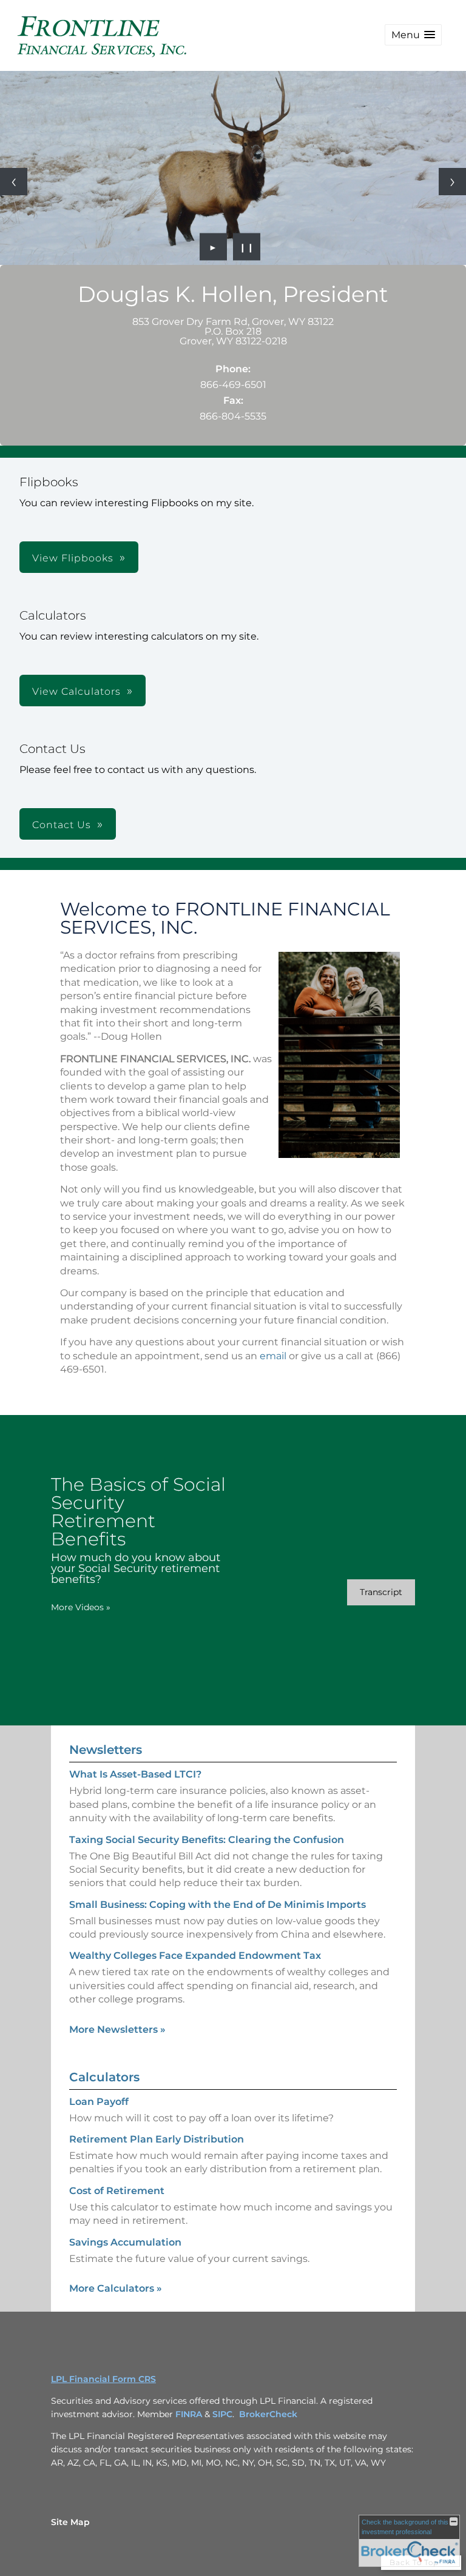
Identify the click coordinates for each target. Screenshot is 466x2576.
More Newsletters (117, 2029)
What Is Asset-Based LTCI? (135, 1774)
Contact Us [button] (62, 825)
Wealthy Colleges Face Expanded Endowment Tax (195, 1955)
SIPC (222, 2414)
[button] (413, 35)
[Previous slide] (14, 182)
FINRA (189, 2414)
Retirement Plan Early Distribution (157, 2139)
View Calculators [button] (76, 691)
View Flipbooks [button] (73, 558)
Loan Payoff (99, 2102)
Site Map (70, 2522)
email (273, 1356)
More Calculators (116, 2288)
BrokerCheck (268, 2414)
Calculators (104, 2077)
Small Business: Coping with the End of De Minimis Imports (218, 1905)
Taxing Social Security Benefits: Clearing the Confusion (207, 1840)
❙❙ (247, 247)
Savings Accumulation (125, 2242)
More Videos (81, 1607)
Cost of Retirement (117, 2191)
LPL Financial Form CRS (103, 2379)
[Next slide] (452, 182)
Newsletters (106, 1750)
